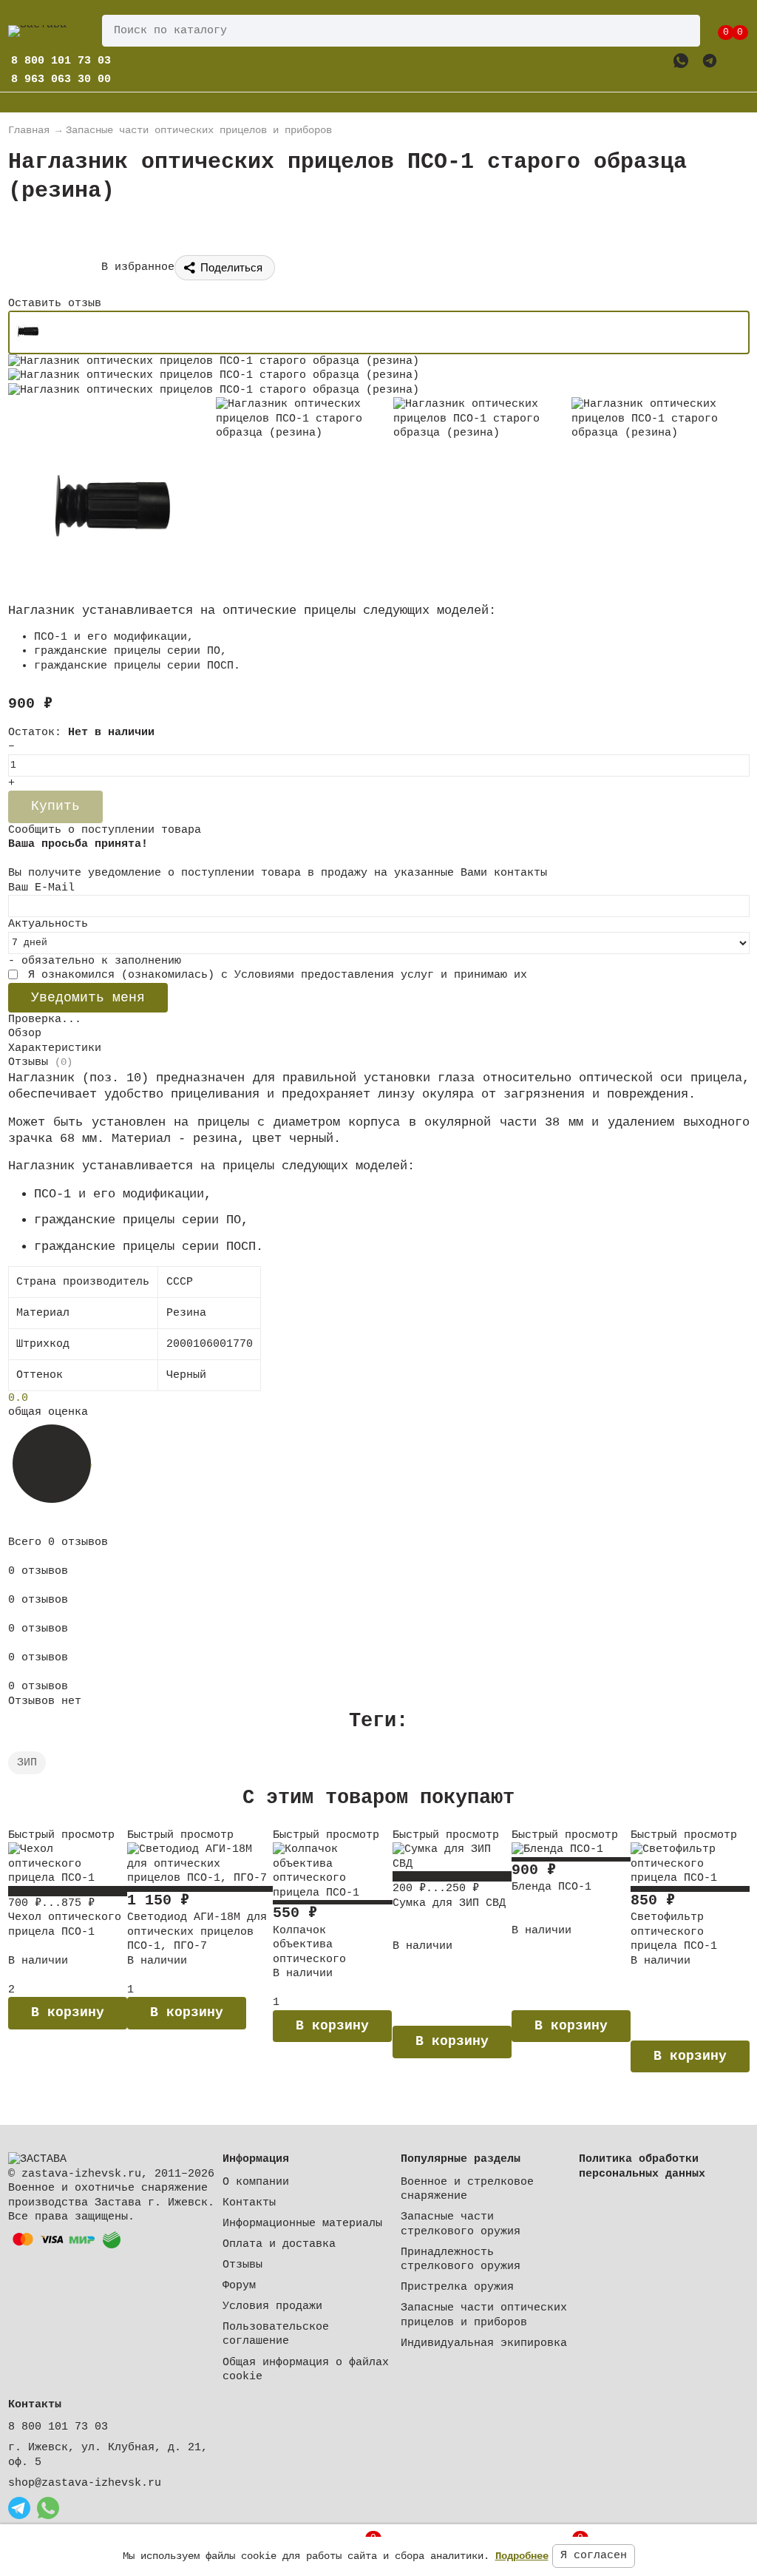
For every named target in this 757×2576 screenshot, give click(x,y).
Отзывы (242, 2265)
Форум (239, 2286)
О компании (256, 2182)
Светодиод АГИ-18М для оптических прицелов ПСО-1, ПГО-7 (197, 1932)
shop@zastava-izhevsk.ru (85, 2483)
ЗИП (27, 1763)
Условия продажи (272, 2306)
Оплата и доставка (279, 2244)
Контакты (249, 2203)
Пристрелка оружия (457, 2287)
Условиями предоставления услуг (334, 975)
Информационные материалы (302, 2224)
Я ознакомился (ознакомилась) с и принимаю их (274, 975)
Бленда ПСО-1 (551, 1887)
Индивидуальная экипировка (484, 2343)
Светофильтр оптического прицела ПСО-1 (674, 1932)
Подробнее (522, 2556)
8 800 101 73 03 (58, 2427)
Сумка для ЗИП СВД (449, 1903)
